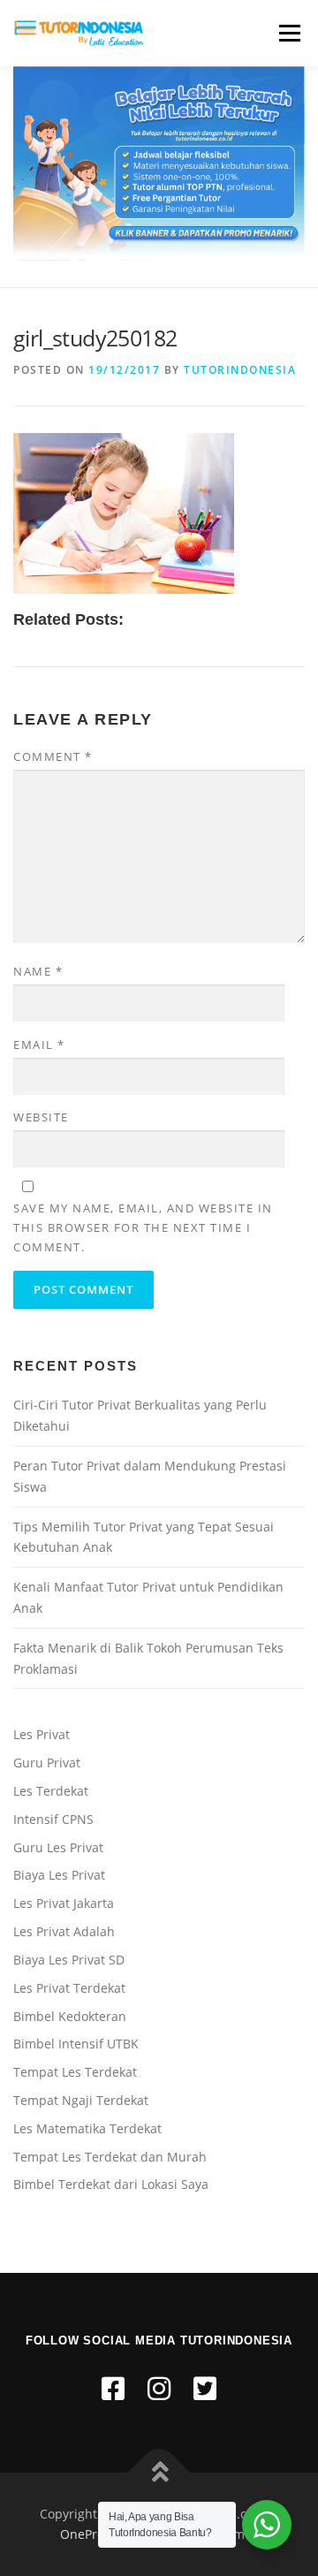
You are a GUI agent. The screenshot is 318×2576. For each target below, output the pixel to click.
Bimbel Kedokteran (70, 2016)
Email (39, 1045)
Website (41, 1117)
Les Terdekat (51, 1791)
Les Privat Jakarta (64, 1903)
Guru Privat (47, 1763)
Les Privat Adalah (64, 1931)
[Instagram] (159, 2388)
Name (38, 971)
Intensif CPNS (53, 1819)
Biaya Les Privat (59, 1875)
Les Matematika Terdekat (87, 2128)
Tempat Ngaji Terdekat (81, 2100)
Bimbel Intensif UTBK (76, 2044)
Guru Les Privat (58, 1847)
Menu (288, 33)
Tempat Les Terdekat (75, 2072)
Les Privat (42, 1734)
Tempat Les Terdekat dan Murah (110, 2157)
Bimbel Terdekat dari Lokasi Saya (111, 2184)
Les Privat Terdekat (69, 1988)
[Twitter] (205, 2388)
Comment (53, 756)
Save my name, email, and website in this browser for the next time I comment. (143, 1227)
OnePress (88, 2534)
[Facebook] (113, 2388)
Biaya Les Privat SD (69, 1960)
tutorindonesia (240, 370)
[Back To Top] (159, 2472)
